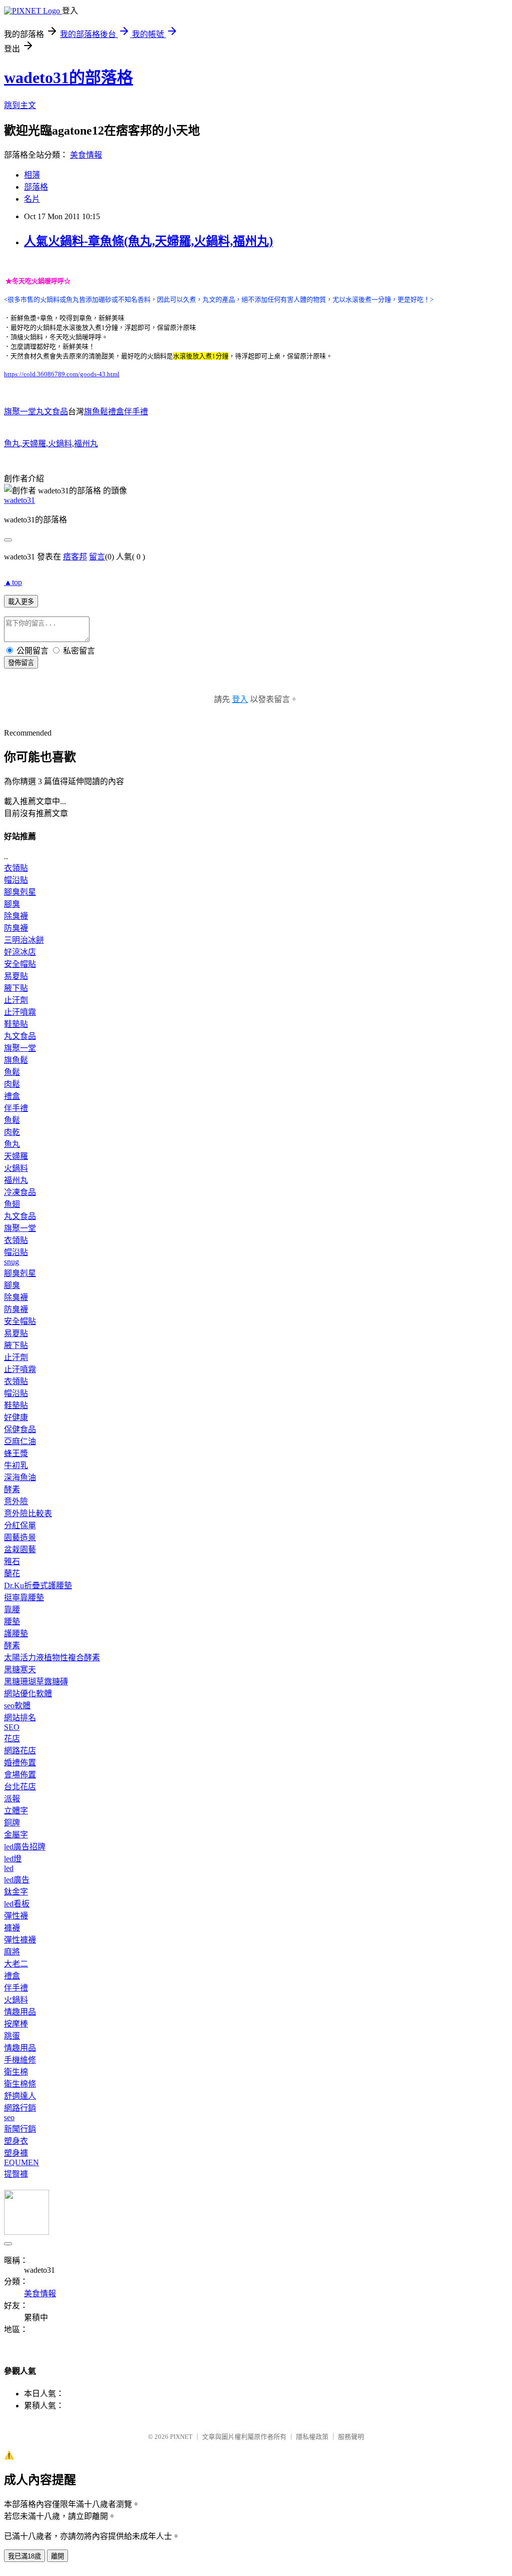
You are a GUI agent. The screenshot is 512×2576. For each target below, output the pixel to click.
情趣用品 (20, 2012)
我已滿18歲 (24, 2556)
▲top (13, 582)
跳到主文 (20, 105)
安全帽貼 (20, 964)
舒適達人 (20, 2096)
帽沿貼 (16, 880)
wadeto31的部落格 (68, 78)
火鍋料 (60, 444)
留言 (97, 557)
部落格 (36, 187)
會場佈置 (20, 1775)
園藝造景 (20, 1537)
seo (9, 2117)
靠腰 (12, 1609)
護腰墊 (16, 1634)
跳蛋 (12, 2036)
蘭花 (12, 1573)
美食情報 (86, 155)
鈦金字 (16, 1892)
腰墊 (12, 1622)
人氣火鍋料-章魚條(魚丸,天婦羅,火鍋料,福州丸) (148, 241)
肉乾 (12, 1132)
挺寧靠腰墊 (24, 1597)
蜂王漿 (16, 1453)
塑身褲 (16, 2153)
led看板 (17, 1904)
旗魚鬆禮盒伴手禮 (116, 412)
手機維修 (20, 2060)
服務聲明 (351, 2437)
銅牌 (12, 1823)
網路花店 (20, 1751)
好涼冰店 (20, 952)
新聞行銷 (20, 2129)
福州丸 (86, 444)
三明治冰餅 (24, 940)
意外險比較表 (28, 1513)
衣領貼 (16, 868)
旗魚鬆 (16, 1060)
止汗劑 (16, 1000)
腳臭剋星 (20, 892)
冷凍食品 (20, 1192)
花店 (12, 1739)
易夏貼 (16, 976)
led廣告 (17, 1880)
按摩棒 (16, 2024)
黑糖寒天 (20, 1670)
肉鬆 (12, 1084)
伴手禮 (16, 1108)
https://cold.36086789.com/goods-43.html (62, 374)
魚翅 (12, 1204)
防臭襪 (16, 928)
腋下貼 (16, 988)
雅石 (12, 1561)
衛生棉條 (20, 2084)
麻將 (12, 1952)
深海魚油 (20, 1477)
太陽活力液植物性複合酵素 (52, 1658)
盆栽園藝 (20, 1549)
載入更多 (21, 602)
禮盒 (12, 1096)
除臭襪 (16, 916)
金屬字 (16, 1835)
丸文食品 (20, 1036)
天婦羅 (34, 444)
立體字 (16, 1811)
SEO (12, 1727)
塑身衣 (16, 2141)
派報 (12, 1799)
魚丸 (12, 444)
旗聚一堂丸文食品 (36, 412)
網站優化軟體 (28, 1694)
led (9, 1868)
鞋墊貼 (16, 1024)
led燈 (13, 1859)
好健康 (16, 1417)
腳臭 (12, 904)
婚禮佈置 (20, 1763)
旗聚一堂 (20, 1048)
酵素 (12, 1489)
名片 (32, 199)
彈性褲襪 (20, 1940)
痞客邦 (75, 557)
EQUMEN (21, 2162)
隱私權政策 (312, 2437)
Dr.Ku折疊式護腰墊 (38, 1585)
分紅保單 (20, 1525)
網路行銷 (20, 2108)
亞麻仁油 (20, 1441)
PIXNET (181, 2437)
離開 (57, 2556)
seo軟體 (17, 1706)
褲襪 (12, 1928)
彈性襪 (16, 1916)
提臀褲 (16, 2174)
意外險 (16, 1501)
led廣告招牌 (25, 1847)
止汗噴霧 (20, 1012)
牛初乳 (16, 1465)
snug (11, 1262)
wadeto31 (19, 500)
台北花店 (20, 1787)
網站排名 (20, 1718)
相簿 (32, 175)
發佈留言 (21, 663)
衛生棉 (16, 2072)
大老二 (16, 1964)
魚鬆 (12, 1072)
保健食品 (20, 1429)
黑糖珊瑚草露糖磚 (36, 1682)
